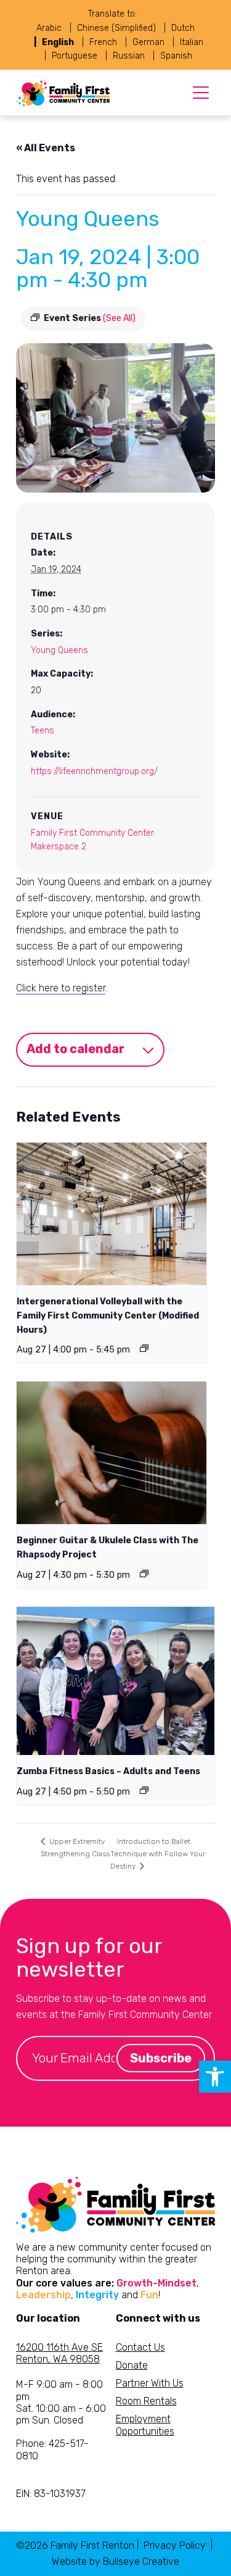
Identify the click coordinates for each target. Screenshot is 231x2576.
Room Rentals (146, 2401)
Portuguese (75, 56)
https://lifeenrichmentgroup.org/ (94, 771)
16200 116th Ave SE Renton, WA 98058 (59, 2353)
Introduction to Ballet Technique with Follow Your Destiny (158, 1854)
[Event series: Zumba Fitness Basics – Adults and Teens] (144, 1790)
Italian (192, 42)
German (148, 42)
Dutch (183, 28)
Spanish (176, 56)
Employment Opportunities (145, 2425)
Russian (129, 56)
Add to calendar (75, 1049)
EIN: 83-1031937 (51, 2494)
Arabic (49, 28)
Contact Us (140, 2347)
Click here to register (61, 988)
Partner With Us (150, 2383)
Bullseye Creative (141, 2561)
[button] (215, 2077)
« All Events (46, 148)
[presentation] (111, 1214)
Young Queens (59, 650)
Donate (132, 2365)
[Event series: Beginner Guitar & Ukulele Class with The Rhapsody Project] (144, 1574)
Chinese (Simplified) (116, 28)
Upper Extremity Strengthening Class (75, 1848)
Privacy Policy (175, 2545)
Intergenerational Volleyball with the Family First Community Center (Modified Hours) (108, 1315)
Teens (43, 731)
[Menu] (201, 93)
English (58, 42)
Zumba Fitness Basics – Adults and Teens (108, 1771)
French (103, 42)
